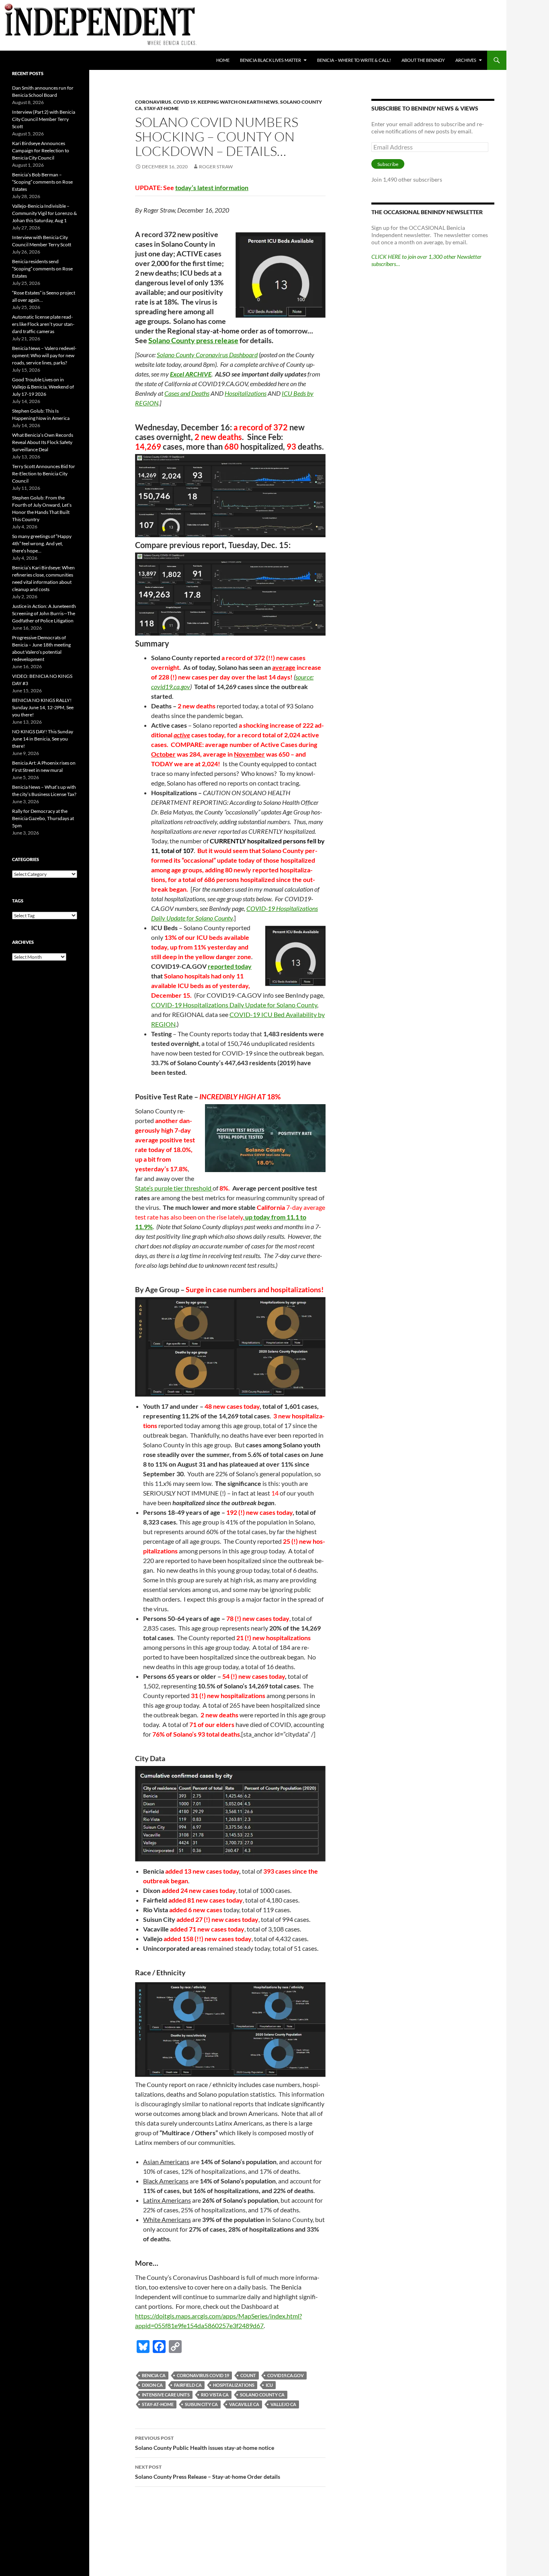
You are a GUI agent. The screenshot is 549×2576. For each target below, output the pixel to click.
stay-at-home (158, 2404)
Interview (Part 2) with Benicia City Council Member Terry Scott (44, 119)
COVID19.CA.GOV (286, 2375)
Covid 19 (184, 102)
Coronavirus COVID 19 (203, 2375)
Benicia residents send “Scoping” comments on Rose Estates (42, 269)
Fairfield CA (188, 2385)
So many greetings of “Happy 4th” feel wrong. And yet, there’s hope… (42, 543)
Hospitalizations (246, 393)
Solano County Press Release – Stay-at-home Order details (208, 2472)
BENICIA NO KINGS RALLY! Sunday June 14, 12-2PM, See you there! (43, 707)
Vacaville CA (244, 2404)
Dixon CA (152, 2385)
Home (223, 60)
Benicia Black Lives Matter (270, 60)
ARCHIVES (466, 60)
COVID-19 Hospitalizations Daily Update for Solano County (234, 1005)
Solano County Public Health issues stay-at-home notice (205, 2443)
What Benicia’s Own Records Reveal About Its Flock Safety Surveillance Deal (43, 442)
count (248, 2375)
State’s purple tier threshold (174, 1188)
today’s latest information (212, 187)
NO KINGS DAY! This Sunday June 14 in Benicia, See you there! (43, 739)
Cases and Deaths (187, 393)
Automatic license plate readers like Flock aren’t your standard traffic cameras (43, 324)
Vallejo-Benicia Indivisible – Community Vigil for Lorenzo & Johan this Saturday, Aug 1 (44, 213)
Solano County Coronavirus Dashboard (207, 355)
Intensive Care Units (166, 2395)
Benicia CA (154, 2375)
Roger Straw (216, 167)
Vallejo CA (283, 2404)
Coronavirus (153, 102)
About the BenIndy (423, 60)
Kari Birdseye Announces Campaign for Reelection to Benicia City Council (41, 150)
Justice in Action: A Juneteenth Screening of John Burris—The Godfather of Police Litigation (44, 613)
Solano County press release (193, 340)
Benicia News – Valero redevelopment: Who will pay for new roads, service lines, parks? (44, 355)
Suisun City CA (201, 2404)
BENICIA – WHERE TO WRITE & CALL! (354, 60)
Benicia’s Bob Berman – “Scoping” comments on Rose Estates (42, 182)
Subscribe (388, 164)
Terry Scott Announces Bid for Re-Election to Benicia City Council (44, 474)
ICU (269, 2385)
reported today (230, 966)
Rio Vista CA (215, 2395)
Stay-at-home (161, 108)
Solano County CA (262, 2395)
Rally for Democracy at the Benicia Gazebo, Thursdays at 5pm (43, 818)
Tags (18, 901)
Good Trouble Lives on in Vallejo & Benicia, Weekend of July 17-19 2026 (43, 387)
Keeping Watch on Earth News (238, 102)
